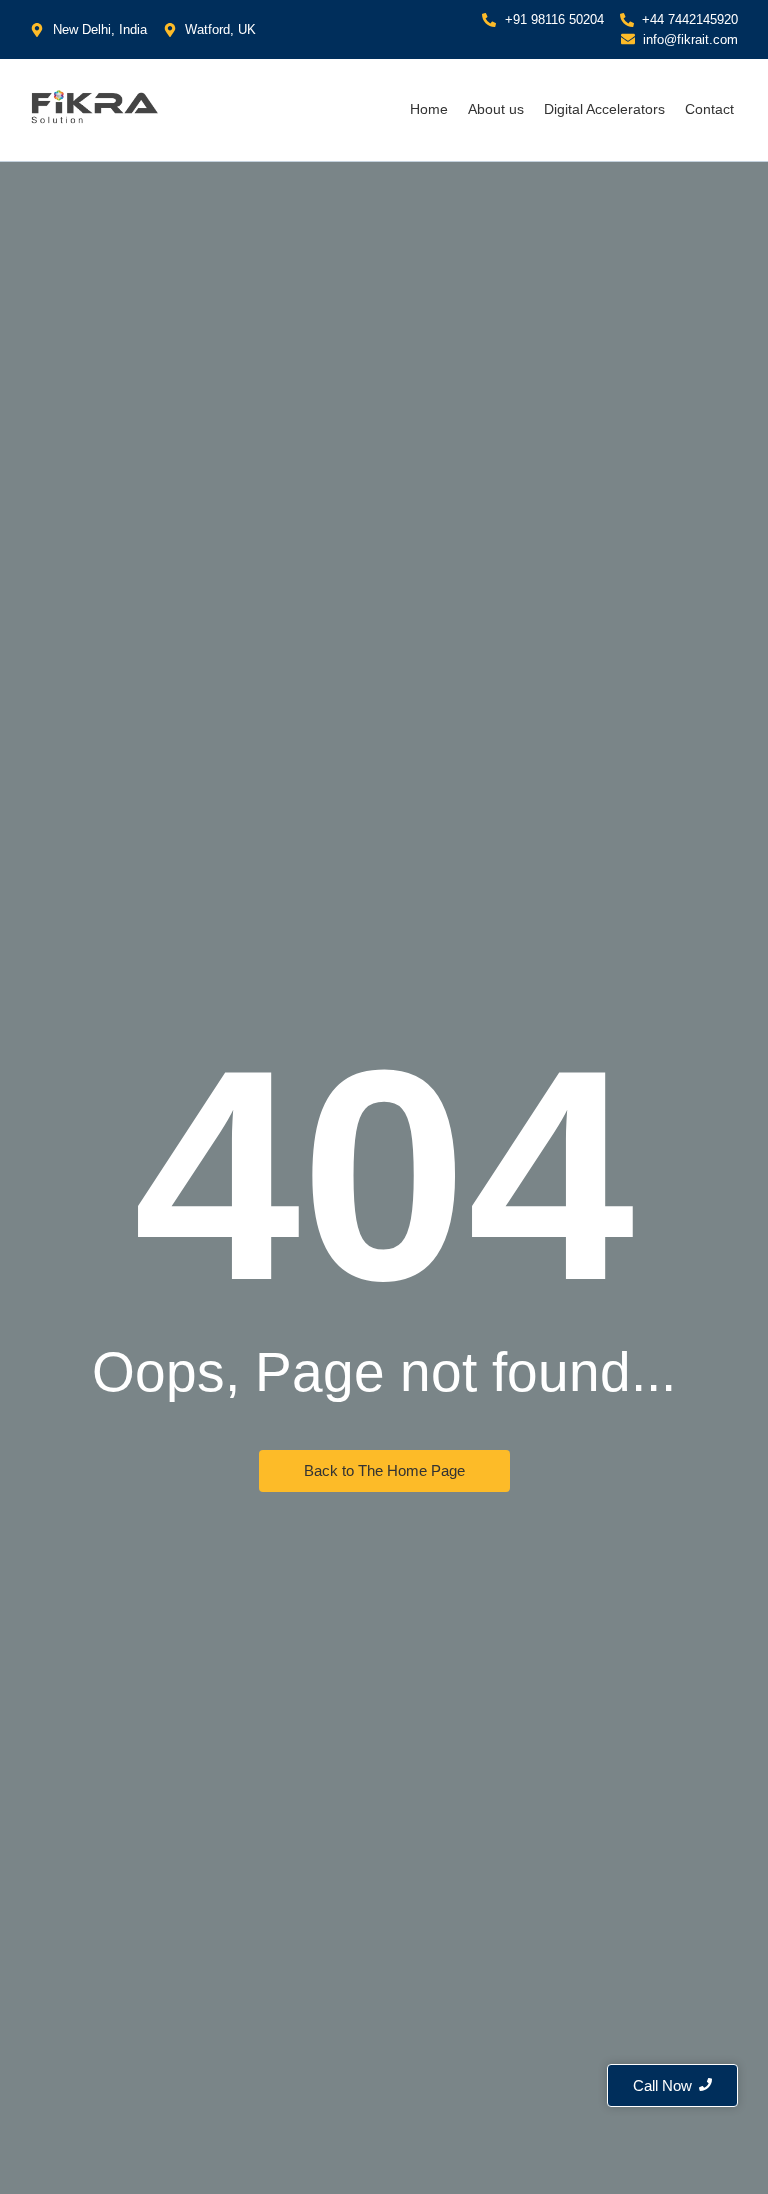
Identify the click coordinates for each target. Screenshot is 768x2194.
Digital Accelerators (604, 109)
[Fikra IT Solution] (95, 106)
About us (496, 109)
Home (429, 109)
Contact (709, 109)
